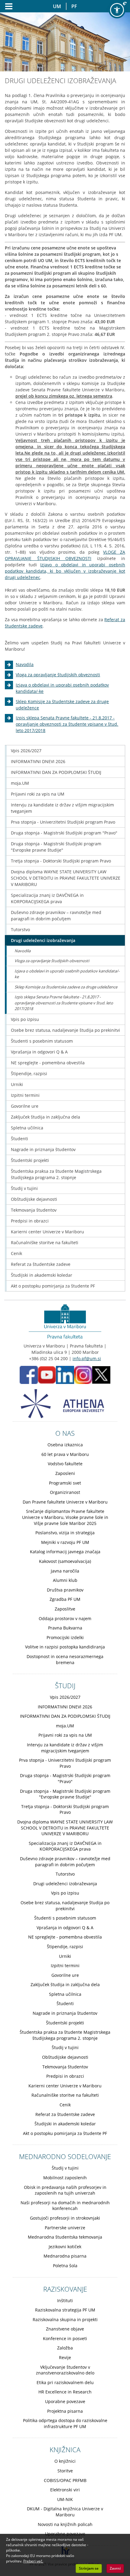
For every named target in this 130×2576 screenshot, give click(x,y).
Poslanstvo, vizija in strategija (65, 1533)
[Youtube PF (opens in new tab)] (47, 1374)
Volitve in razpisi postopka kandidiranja (65, 1647)
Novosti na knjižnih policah (65, 2524)
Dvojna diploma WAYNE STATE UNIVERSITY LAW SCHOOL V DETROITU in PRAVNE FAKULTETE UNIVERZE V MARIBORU (66, 878)
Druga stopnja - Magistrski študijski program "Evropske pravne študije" (56, 847)
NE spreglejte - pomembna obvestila (48, 1063)
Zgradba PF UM (65, 1599)
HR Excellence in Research (65, 2392)
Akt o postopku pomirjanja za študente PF (53, 1286)
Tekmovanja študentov (34, 1210)
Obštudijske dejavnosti (34, 1199)
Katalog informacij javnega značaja (65, 1552)
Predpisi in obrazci (30, 1221)
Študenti (19, 1139)
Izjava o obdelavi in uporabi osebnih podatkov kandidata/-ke (67, 974)
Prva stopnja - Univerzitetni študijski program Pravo (63, 822)
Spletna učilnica (27, 1128)
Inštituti (65, 2301)
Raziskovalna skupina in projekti (65, 2319)
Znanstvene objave (65, 2329)
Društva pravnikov (65, 1590)
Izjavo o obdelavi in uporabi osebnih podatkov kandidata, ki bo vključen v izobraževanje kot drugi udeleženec (65, 571)
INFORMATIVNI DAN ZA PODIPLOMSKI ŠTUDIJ (56, 772)
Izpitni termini (25, 1095)
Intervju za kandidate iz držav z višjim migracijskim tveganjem (62, 808)
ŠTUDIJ (65, 1686)
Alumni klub (65, 1580)
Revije (65, 2357)
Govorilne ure (25, 1106)
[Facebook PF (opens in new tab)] (29, 1374)
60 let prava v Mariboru (65, 1454)
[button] (117, 10)
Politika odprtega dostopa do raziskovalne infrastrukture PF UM (65, 2423)
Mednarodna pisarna (65, 2256)
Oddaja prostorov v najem (65, 1618)
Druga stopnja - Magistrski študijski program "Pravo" (64, 833)
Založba (65, 2348)
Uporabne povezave (65, 2401)
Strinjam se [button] (89, 2568)
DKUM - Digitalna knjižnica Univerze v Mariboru (65, 2512)
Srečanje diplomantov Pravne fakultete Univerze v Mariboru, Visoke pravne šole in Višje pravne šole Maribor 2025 (65, 1517)
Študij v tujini (24, 1188)
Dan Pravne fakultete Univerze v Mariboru (65, 1502)
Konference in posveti (65, 2338)
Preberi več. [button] (33, 2561)
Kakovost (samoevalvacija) (65, 1561)
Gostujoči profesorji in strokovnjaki (65, 2218)
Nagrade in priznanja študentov (43, 1149)
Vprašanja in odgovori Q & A (39, 1052)
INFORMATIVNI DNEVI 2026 (38, 761)
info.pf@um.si (87, 1358)
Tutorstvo (20, 930)
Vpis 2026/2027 (26, 751)
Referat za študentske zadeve (41, 1264)
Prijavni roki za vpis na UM (38, 794)
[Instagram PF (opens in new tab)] (83, 1374)
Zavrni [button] (115, 2568)
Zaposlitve (65, 1609)
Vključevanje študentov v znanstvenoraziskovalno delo (65, 2370)
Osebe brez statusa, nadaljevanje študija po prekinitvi (65, 1030)
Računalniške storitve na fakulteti (45, 1243)
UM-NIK (65, 2499)
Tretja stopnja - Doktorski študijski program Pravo (61, 861)
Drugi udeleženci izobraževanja (43, 940)
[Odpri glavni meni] (6, 6)
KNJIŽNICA (65, 2449)
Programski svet (65, 1483)
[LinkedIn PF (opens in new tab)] (65, 1374)
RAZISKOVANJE (65, 2289)
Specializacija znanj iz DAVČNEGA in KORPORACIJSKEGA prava (47, 898)
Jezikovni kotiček (65, 2247)
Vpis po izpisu (25, 1019)
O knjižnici (65, 2461)
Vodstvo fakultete (65, 1464)
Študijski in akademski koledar (42, 1275)
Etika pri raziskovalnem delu (65, 2382)
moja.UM (20, 783)
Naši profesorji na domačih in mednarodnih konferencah (65, 2206)
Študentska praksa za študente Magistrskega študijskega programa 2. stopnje (56, 1174)
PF (74, 6)
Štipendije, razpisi (29, 1074)
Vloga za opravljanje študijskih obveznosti (58, 675)
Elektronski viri (65, 2490)
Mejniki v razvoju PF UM (65, 1542)
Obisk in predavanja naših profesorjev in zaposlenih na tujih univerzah (65, 2190)
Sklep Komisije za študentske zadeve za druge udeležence (66, 987)
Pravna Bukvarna (65, 1628)
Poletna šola (65, 2266)
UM (57, 6)
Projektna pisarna (65, 2411)
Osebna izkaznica (65, 1445)
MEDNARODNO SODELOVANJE (65, 2156)
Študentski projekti (30, 1160)
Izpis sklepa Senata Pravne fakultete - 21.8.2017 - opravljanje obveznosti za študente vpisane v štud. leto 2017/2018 (67, 724)
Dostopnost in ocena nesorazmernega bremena (65, 1659)
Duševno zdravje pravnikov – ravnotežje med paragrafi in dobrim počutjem (56, 916)
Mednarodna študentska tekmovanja (65, 2237)
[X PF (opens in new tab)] (101, 1374)
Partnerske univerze (65, 2228)
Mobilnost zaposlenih (65, 2178)
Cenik (16, 1253)
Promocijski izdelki (65, 1637)
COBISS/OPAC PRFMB (65, 2480)
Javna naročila (65, 1571)
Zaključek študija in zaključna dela (45, 1117)
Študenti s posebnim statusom (42, 1041)
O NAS (65, 1433)
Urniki (17, 1084)
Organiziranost (65, 1492)
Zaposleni (65, 1473)
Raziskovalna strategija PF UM (65, 2310)
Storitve (65, 2471)
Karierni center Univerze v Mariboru (47, 1232)
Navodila (25, 664)
